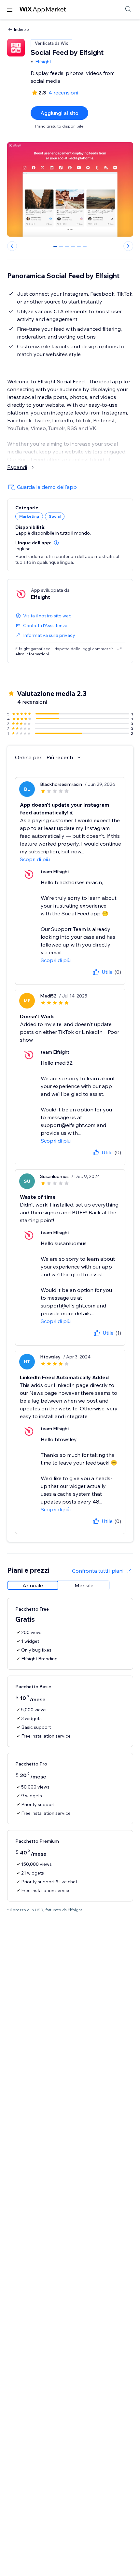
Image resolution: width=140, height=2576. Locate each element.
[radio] (33, 1585)
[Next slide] (128, 246)
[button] (56, 543)
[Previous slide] (12, 246)
